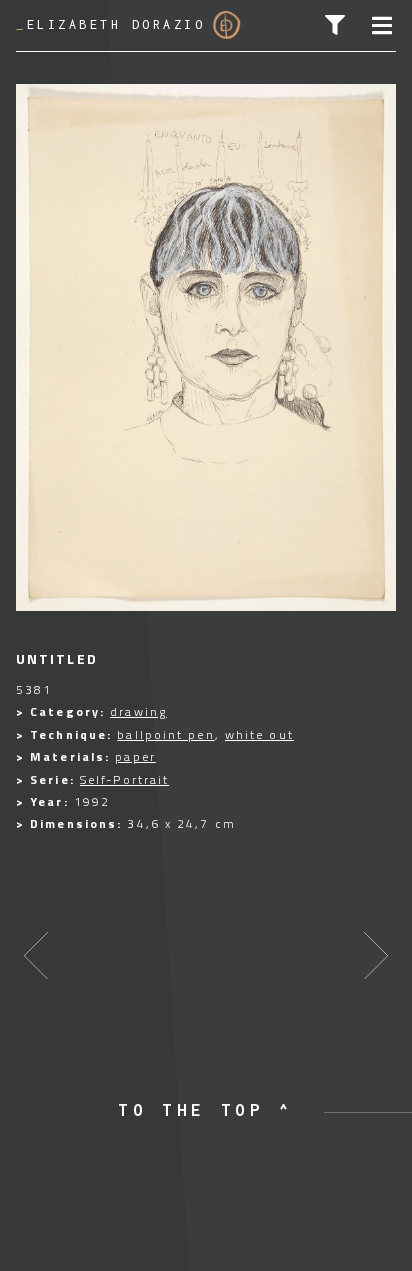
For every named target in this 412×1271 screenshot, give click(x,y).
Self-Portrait (124, 779)
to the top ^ (206, 1110)
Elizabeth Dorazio (110, 24)
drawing (138, 711)
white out (259, 734)
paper (135, 756)
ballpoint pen (165, 734)
